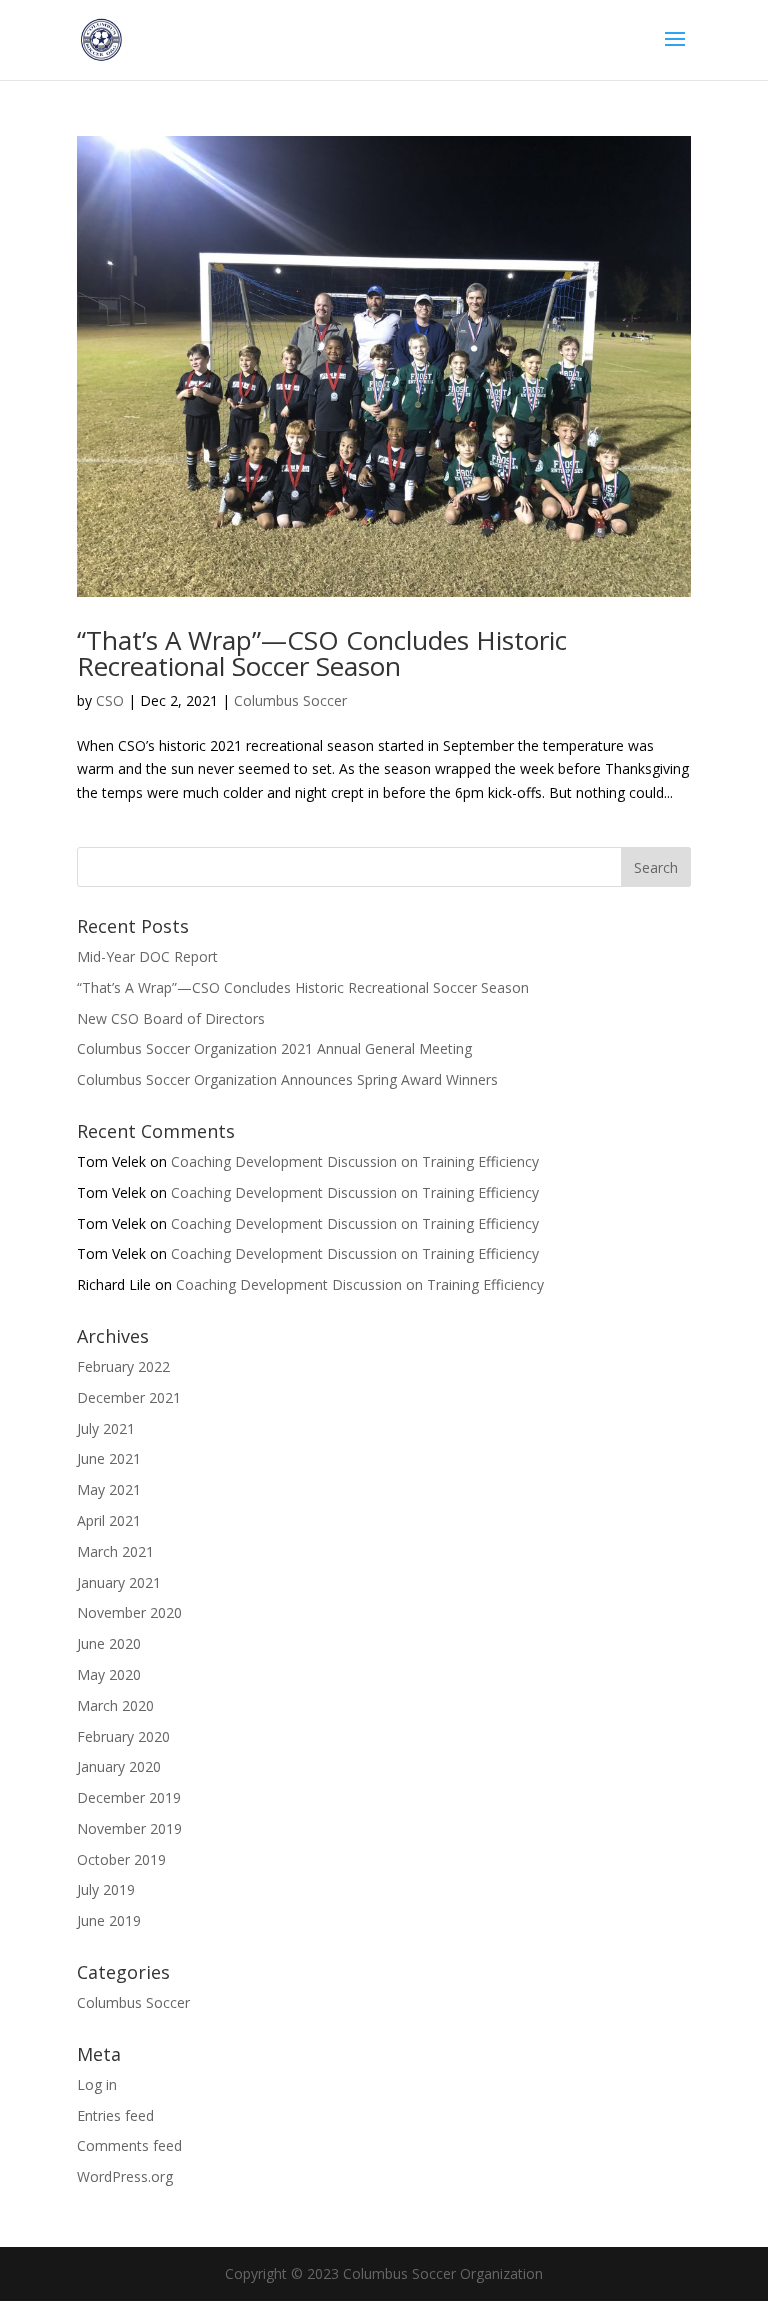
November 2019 (129, 1828)
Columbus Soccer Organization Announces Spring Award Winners (287, 1079)
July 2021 (106, 1428)
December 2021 (129, 1397)
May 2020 (109, 1674)
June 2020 (109, 1643)
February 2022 (123, 1366)
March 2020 (115, 1705)
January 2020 (119, 1766)
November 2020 (129, 1612)
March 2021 (115, 1551)
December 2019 (129, 1797)
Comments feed (129, 2145)
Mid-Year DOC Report (147, 956)
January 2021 (119, 1582)
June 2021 (109, 1458)
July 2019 (106, 1889)
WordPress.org (125, 2176)
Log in (97, 2084)
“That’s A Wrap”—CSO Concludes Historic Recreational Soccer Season (322, 653)
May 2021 (109, 1489)
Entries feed (115, 2115)
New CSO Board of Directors (171, 1018)
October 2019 (121, 1859)
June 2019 (109, 1920)
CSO (110, 700)
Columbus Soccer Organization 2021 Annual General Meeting (274, 1048)
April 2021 (109, 1520)
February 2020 (123, 1736)
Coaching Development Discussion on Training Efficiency (355, 1161)
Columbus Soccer (290, 700)
